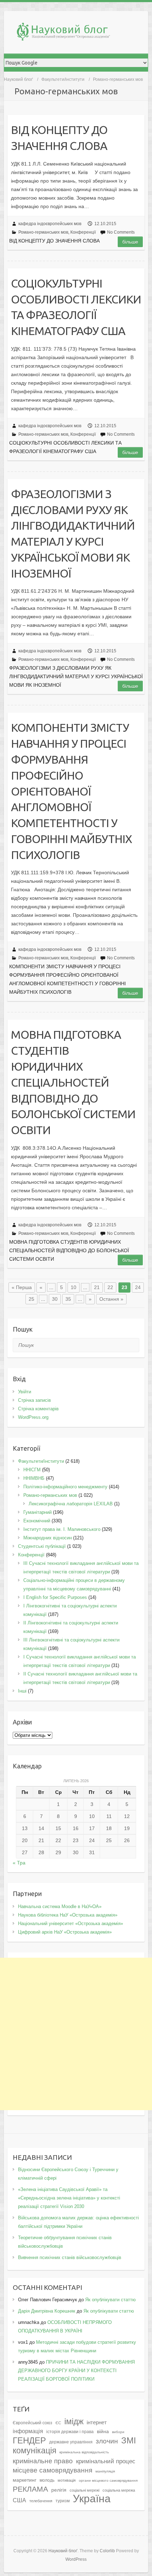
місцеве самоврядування (52, 2470)
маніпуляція (105, 2471)
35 (68, 1299)
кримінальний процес (106, 2461)
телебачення (41, 2501)
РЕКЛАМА (30, 2489)
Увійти (25, 1392)
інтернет (97, 2422)
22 (110, 1287)
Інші (22, 1691)
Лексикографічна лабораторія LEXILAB (71, 1504)
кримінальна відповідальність (84, 2452)
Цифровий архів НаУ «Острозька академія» (65, 1932)
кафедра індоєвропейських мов (50, 224)
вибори (118, 2432)
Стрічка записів (34, 1400)
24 (138, 1287)
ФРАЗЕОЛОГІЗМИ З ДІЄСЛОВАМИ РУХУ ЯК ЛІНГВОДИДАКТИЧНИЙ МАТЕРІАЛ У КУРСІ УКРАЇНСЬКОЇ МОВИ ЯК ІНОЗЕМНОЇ (73, 534)
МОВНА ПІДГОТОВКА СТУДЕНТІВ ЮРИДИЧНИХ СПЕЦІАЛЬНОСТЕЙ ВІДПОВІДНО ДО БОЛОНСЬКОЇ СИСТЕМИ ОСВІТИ (73, 1082)
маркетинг (25, 2480)
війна (103, 2432)
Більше (130, 242)
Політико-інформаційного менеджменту (65, 1487)
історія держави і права (70, 2432)
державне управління (71, 2442)
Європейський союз (33, 2423)
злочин (107, 2441)
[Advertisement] (76, 2034)
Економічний (37, 1521)
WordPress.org (33, 1417)
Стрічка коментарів (38, 1409)
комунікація (34, 2450)
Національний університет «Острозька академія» (71, 1923)
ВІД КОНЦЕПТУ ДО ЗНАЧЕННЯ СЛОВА (59, 138)
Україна (92, 2499)
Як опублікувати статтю (110, 2300)
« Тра (19, 1863)
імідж (74, 2421)
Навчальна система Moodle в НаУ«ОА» (60, 1906)
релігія (59, 2490)
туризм (63, 2501)
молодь (47, 2480)
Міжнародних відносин (48, 1538)
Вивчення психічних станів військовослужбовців (70, 2257)
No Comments (121, 232)
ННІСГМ (32, 1470)
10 (74, 1287)
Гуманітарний (37, 1512)
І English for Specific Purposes (55, 1597)
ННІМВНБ (34, 1478)
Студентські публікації (42, 1546)
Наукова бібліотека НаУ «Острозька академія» (68, 1915)
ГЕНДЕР (29, 2440)
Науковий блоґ (18, 79)
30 (55, 1299)
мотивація (67, 2480)
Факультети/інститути (63, 79)
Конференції (83, 232)
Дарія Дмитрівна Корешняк (47, 2311)
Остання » (111, 1299)
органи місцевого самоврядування (108, 2480)
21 (97, 1287)
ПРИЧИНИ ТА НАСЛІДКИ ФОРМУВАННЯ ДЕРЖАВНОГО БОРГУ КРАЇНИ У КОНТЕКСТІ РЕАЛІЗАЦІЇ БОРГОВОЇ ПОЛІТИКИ (76, 2371)
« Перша (22, 1287)
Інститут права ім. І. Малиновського (62, 1529)
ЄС (58, 2423)
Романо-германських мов (43, 232)
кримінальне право (43, 2461)
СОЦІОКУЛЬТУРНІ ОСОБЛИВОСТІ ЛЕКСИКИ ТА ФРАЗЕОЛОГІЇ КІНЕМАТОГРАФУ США (76, 307)
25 (31, 1299)
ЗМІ (129, 2440)
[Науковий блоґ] (80, 33)
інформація (28, 2431)
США (19, 2500)
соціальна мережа (119, 2490)
